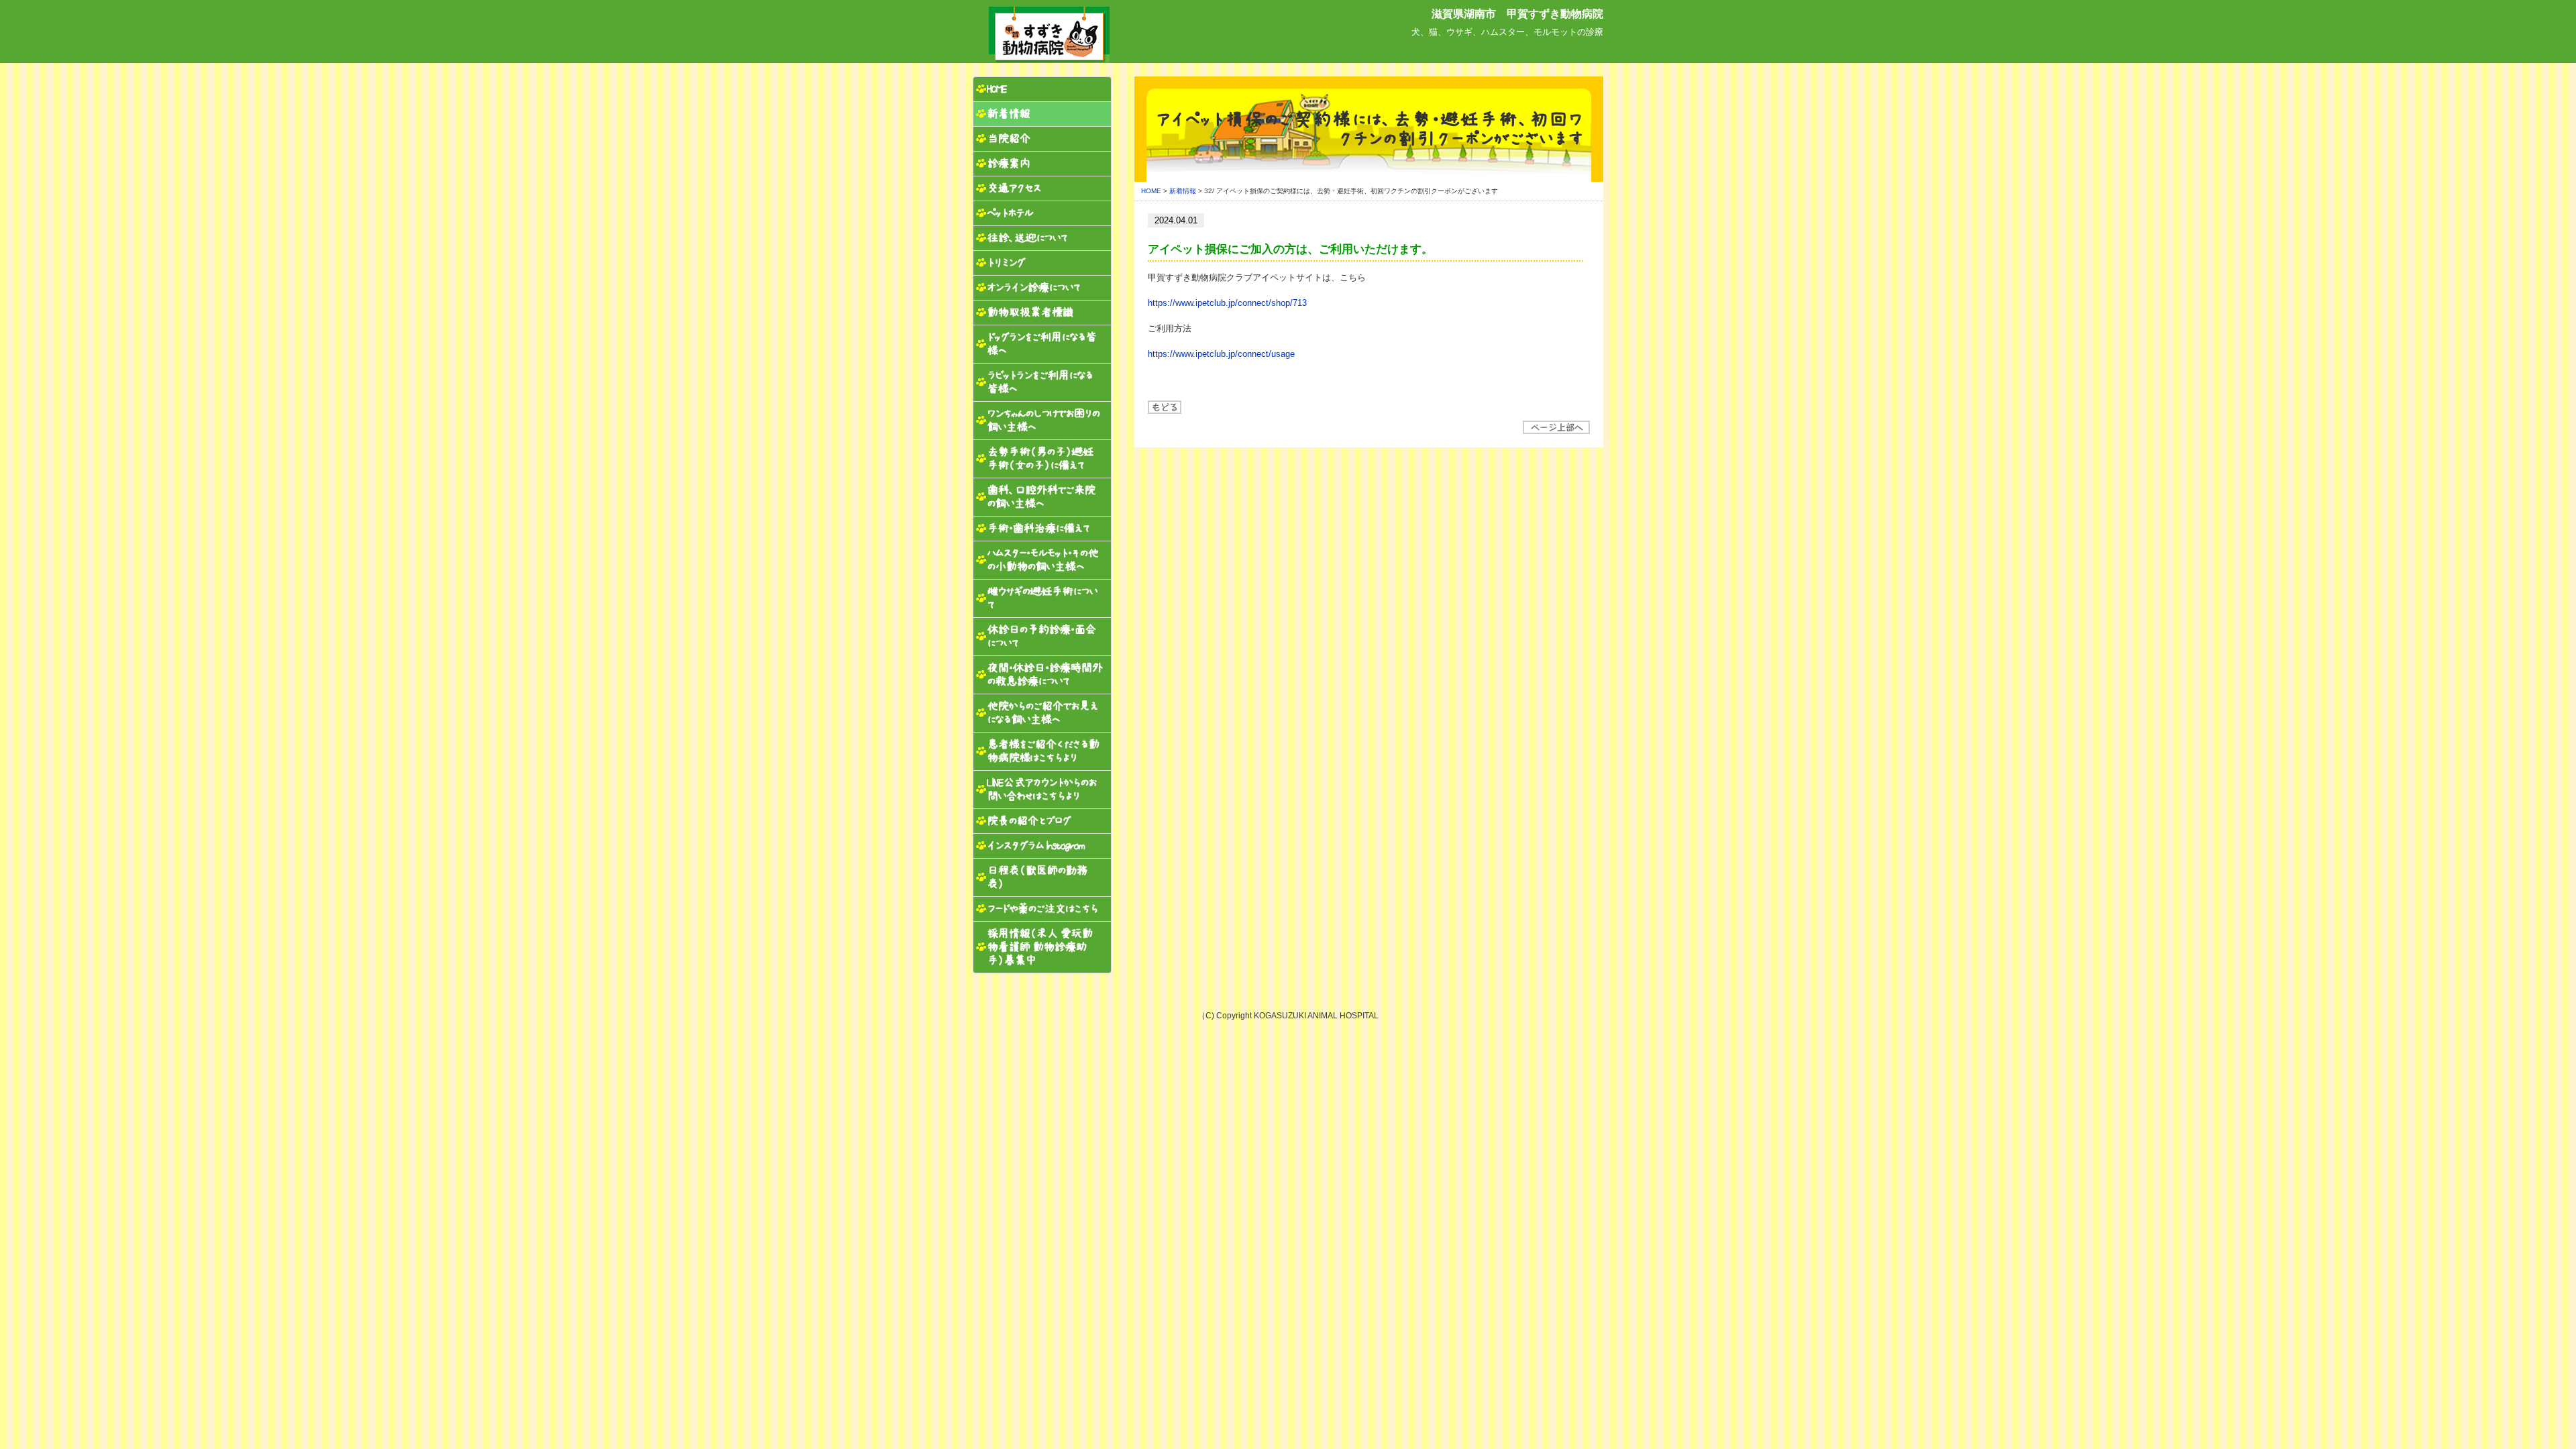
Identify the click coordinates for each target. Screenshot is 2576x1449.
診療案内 (1008, 163)
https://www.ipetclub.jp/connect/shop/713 (1227, 303)
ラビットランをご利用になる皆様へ (1040, 382)
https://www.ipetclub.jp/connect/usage (1221, 354)
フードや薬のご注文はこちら (1042, 909)
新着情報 (1183, 191)
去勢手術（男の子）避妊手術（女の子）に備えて (1040, 459)
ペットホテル (1010, 213)
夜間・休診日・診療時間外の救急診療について (1044, 675)
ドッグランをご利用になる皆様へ (1041, 344)
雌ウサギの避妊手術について (1042, 598)
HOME (1151, 191)
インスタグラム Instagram (1035, 846)
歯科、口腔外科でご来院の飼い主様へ (1041, 497)
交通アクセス (1014, 188)
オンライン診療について (1034, 287)
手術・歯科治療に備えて (1038, 528)
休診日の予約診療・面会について (1041, 636)
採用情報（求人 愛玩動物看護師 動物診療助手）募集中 (1039, 947)
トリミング (1006, 263)
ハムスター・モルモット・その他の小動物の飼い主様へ (1042, 560)
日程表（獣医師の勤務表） (1037, 877)
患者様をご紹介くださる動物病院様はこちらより (1043, 751)
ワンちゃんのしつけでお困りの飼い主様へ (1043, 420)
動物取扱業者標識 (1030, 312)
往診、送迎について (1027, 238)
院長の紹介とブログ (1028, 821)
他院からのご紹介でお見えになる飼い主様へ (1042, 713)
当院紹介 (1008, 139)
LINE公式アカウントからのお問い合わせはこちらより (1041, 789)
